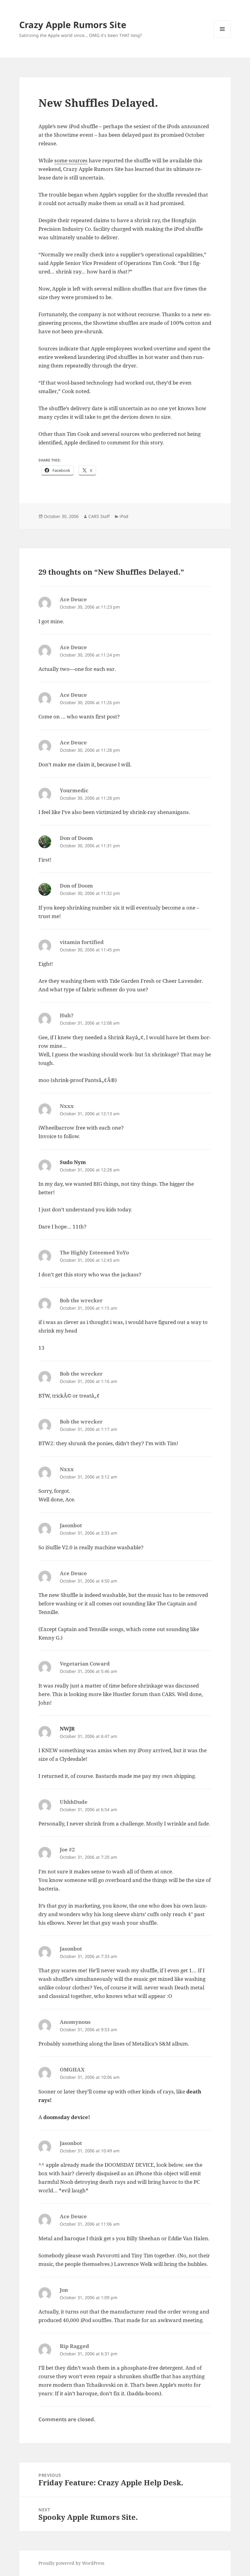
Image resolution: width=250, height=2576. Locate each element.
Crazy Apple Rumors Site (73, 25)
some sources (71, 160)
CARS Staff (99, 516)
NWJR (67, 1729)
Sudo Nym (73, 1162)
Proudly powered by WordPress (71, 2563)
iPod (124, 516)
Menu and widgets (222, 37)
